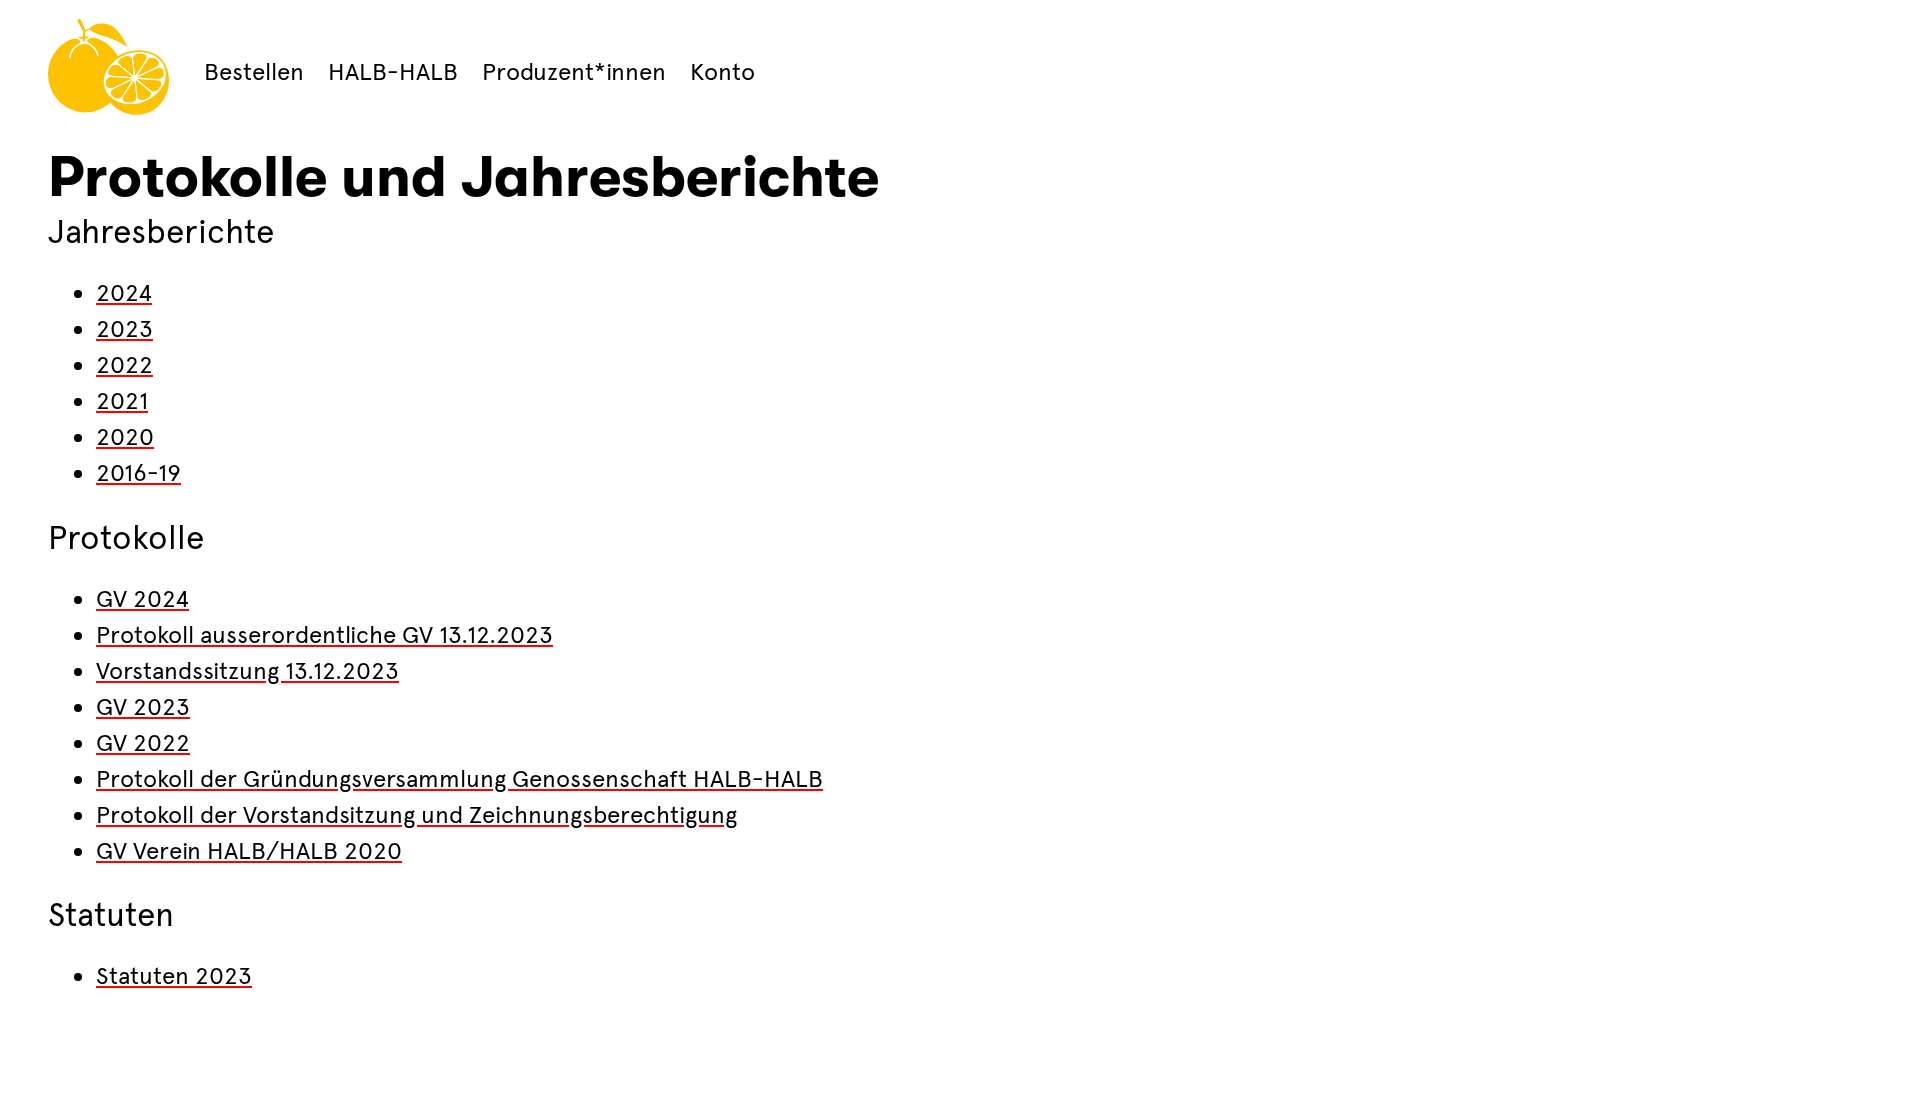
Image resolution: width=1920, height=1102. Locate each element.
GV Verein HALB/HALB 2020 (249, 851)
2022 (124, 365)
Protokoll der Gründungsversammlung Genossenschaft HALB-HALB (459, 779)
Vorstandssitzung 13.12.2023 (247, 671)
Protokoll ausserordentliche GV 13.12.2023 (324, 635)
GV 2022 (143, 743)
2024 (124, 293)
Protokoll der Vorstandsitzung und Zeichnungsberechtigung (416, 815)
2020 (125, 437)
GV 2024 (142, 599)
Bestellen (254, 72)
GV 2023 (143, 707)
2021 (122, 401)
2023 (124, 329)
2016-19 (138, 473)
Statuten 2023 (174, 976)
